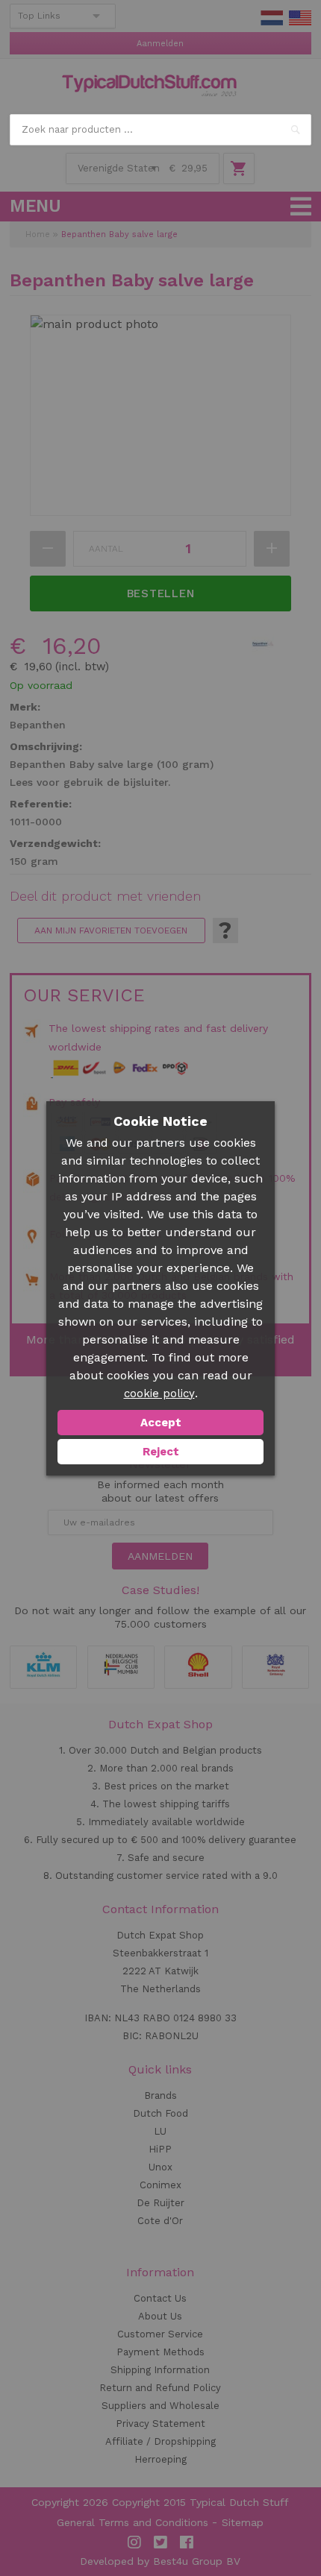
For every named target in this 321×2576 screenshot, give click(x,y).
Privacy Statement (160, 2424)
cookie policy (159, 1394)
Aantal (106, 549)
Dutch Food (160, 2113)
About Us (160, 2316)
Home (38, 234)
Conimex (160, 2185)
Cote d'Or (160, 2221)
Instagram (134, 2542)
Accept (161, 1423)
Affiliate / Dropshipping (160, 2441)
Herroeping (160, 2459)
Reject (161, 1452)
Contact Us (160, 2298)
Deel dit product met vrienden (105, 896)
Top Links (39, 16)
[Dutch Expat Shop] (149, 86)
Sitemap (243, 2522)
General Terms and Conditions (133, 2522)
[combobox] (160, 130)
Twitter (160, 2542)
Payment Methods (160, 2352)
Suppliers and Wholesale (160, 2406)
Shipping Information (160, 2370)
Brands (160, 2095)
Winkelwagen (239, 169)
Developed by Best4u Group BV (160, 2561)
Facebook (187, 2542)
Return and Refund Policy (160, 2388)
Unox (160, 2167)
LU (160, 2131)
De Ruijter (160, 2203)
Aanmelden (160, 44)
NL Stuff (272, 18)
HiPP (160, 2149)
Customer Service (160, 2334)
